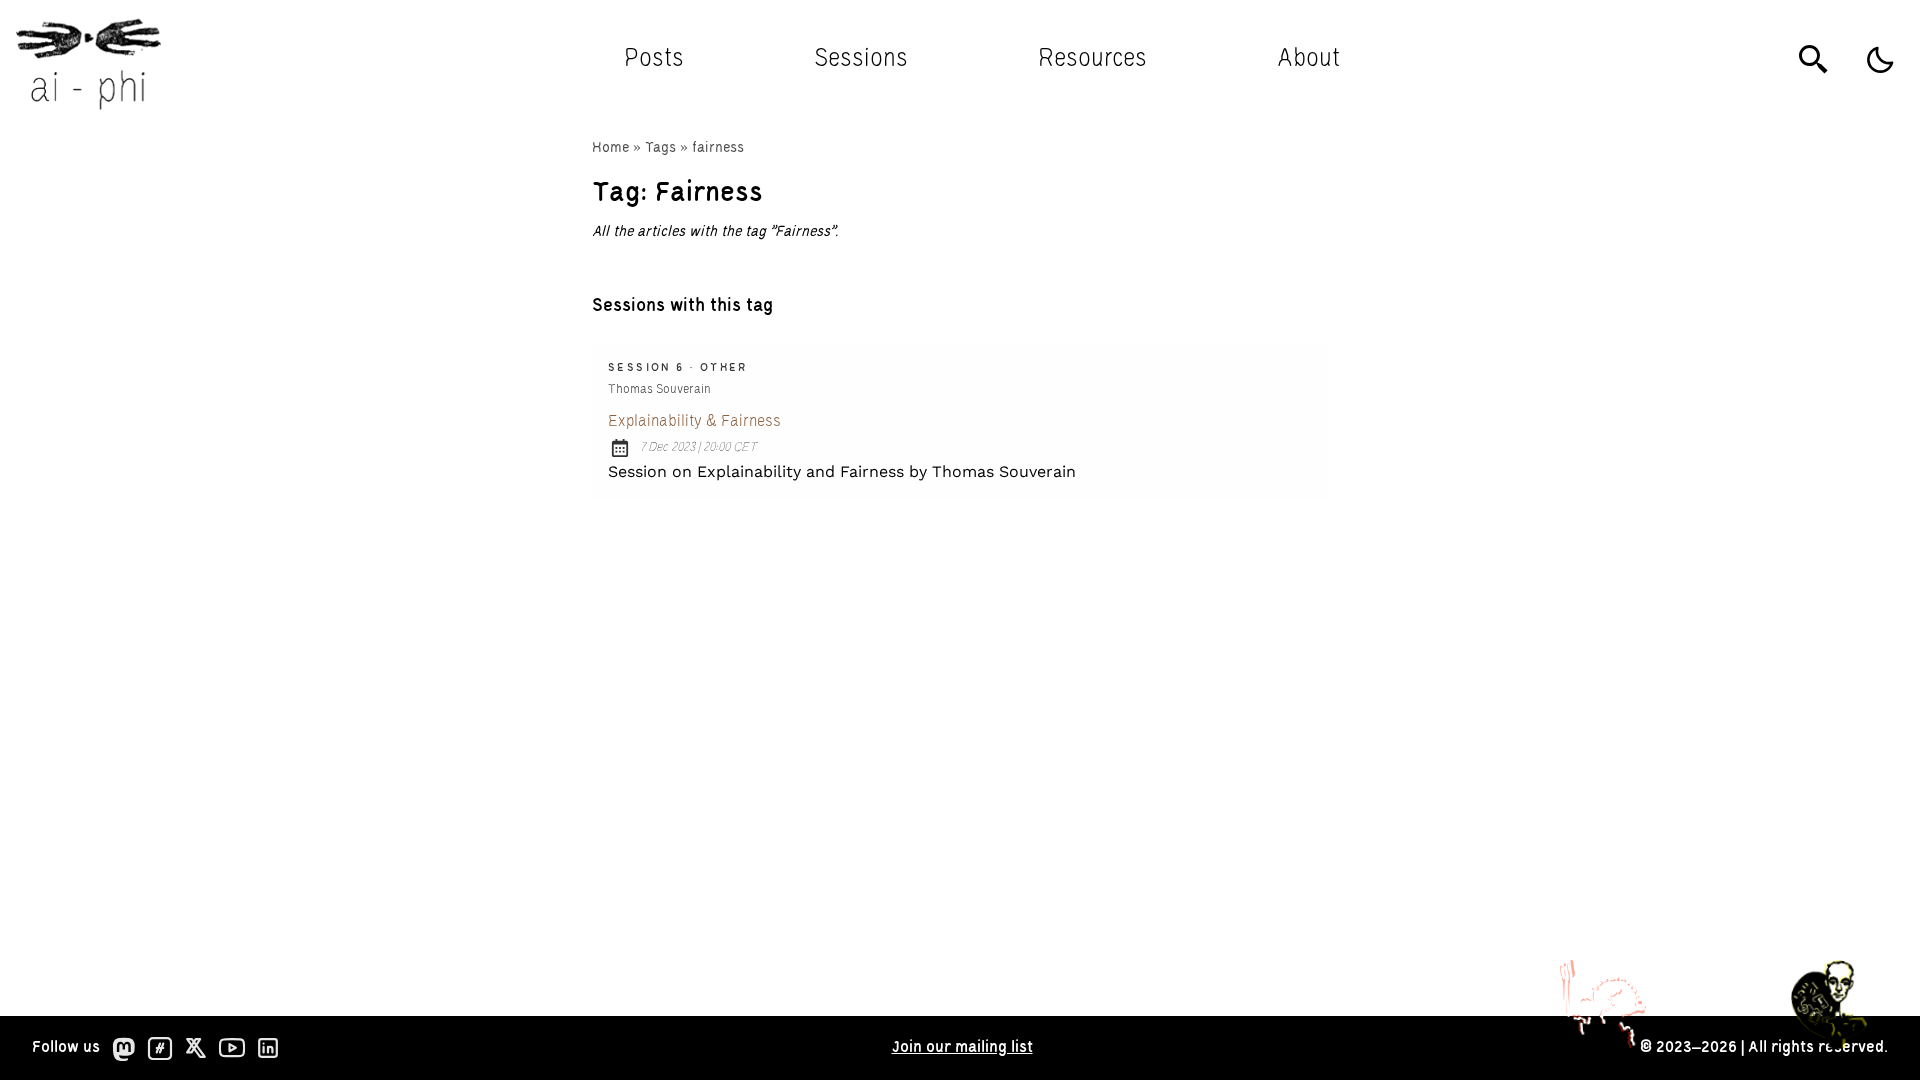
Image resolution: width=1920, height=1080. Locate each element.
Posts (654, 59)
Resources (1092, 59)
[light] (1880, 60)
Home (610, 148)
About (1308, 59)
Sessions (861, 59)
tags (660, 148)
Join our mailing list (962, 1047)
